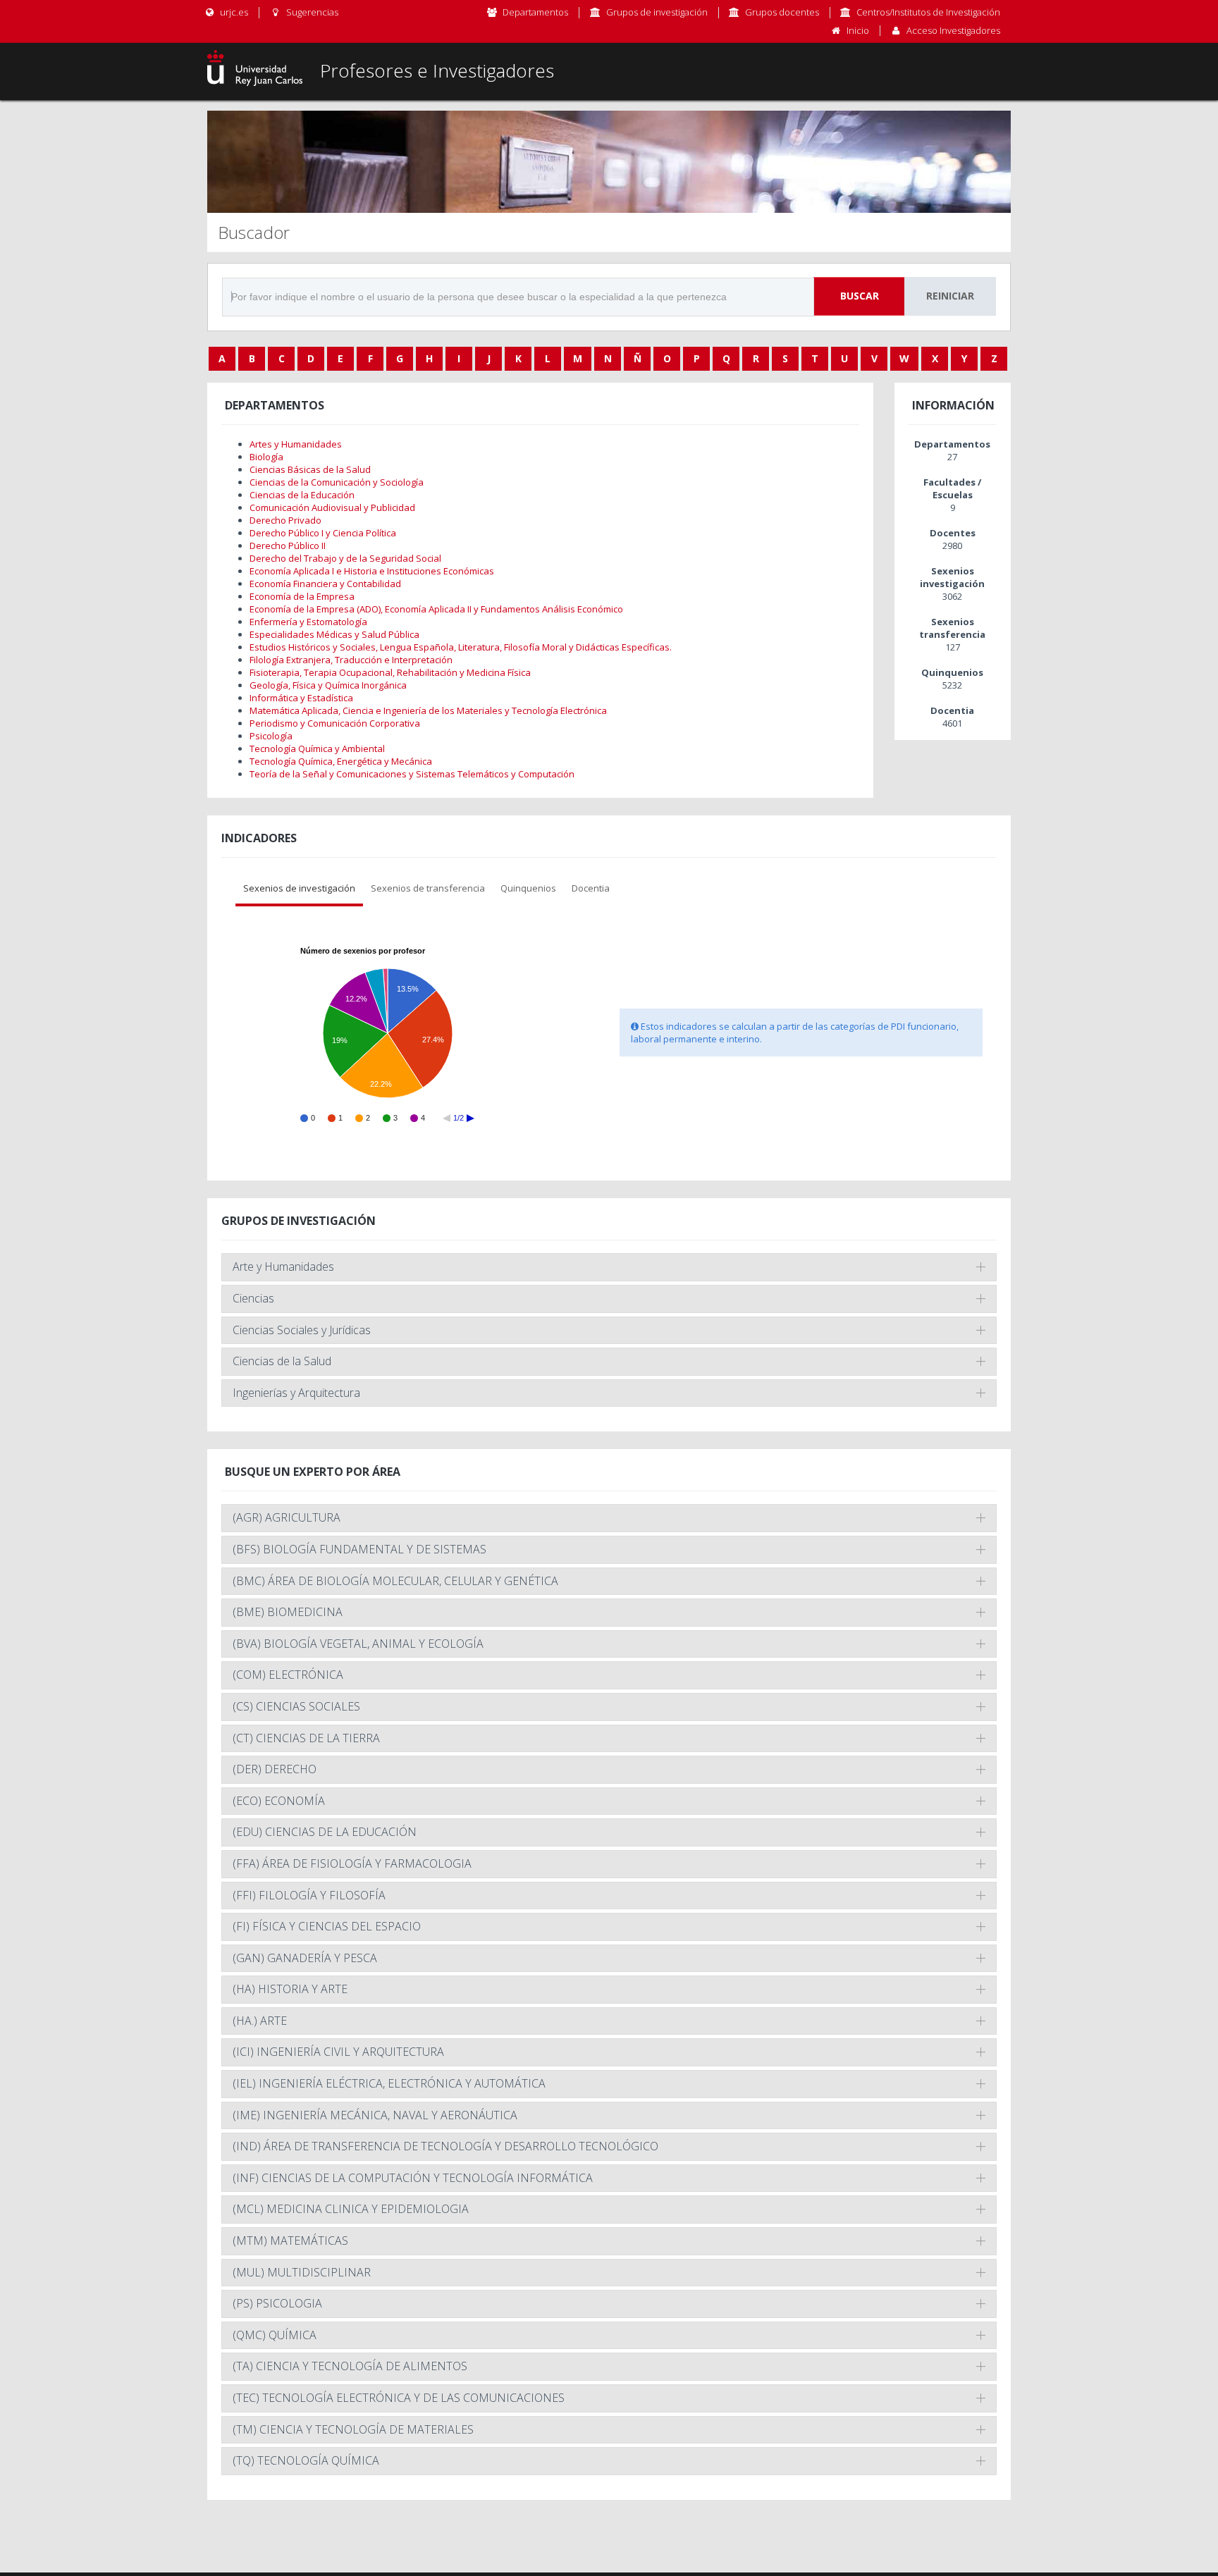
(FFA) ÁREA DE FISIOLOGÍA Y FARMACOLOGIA (352, 1863)
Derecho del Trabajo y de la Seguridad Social (345, 558)
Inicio (858, 30)
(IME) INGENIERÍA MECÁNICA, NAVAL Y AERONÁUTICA (375, 2115)
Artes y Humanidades (296, 444)
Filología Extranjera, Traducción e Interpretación (351, 660)
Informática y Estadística (301, 698)
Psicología (271, 736)
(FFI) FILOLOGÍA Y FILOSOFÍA (309, 1895)
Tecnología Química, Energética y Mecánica (341, 761)
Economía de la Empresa (302, 596)
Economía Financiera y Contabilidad (325, 584)
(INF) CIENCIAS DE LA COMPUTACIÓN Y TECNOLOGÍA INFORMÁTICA (413, 2178)
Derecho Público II (288, 546)
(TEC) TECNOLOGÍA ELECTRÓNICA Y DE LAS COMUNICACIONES (399, 2398)
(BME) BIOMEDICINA (288, 1612)
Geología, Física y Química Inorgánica (328, 685)
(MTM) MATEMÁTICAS (290, 2241)
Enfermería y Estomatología (308, 622)
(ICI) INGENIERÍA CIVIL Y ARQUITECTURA (338, 2052)
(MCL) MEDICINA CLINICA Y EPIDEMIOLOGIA (351, 2209)
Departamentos (535, 12)
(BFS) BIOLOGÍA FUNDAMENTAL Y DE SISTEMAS (359, 1549)
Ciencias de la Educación (302, 495)
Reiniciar (950, 296)
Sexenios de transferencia (428, 888)
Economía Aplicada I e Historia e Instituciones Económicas (372, 571)
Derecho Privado (285, 520)
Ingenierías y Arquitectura (296, 1393)
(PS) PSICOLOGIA (277, 2303)
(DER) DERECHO (275, 1769)
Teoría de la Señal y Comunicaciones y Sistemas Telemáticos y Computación (412, 774)
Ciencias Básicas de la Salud (310, 469)
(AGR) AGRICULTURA (287, 1517)
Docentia (591, 888)
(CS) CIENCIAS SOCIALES (296, 1706)
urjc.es (233, 12)
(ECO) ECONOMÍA (279, 1801)
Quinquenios (528, 888)
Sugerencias (311, 12)
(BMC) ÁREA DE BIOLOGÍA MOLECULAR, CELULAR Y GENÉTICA (395, 1581)
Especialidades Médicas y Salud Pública (334, 634)
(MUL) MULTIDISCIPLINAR (302, 2272)
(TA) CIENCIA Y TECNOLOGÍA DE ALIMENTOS (350, 2366)
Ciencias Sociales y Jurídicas (302, 1330)
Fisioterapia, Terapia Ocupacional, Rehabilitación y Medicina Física (390, 672)
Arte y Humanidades (283, 1267)
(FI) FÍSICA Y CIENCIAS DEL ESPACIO (327, 1926)
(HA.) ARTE (260, 2021)
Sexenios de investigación (299, 888)
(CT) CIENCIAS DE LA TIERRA (306, 1738)
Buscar (860, 296)
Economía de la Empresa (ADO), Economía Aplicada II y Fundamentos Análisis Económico (436, 609)
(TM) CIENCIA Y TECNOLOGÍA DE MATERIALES (353, 2429)
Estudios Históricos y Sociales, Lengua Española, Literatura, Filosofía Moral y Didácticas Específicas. (461, 647)
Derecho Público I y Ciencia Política (323, 533)
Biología (266, 457)
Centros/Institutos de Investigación (928, 12)
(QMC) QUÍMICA (275, 2335)
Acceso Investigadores (953, 30)
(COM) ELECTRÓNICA (288, 1675)
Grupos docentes (782, 12)
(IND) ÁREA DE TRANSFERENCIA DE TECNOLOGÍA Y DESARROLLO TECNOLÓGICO (445, 2146)
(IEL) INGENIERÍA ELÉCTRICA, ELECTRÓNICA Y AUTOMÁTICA (389, 2083)
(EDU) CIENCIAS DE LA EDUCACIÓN (325, 1832)
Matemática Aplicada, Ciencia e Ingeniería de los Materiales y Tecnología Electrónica (428, 710)
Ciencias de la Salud (282, 1361)
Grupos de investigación (657, 12)
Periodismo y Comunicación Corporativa (335, 723)
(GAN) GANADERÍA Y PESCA (305, 1958)
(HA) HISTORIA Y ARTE (290, 1989)
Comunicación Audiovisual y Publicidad (332, 507)
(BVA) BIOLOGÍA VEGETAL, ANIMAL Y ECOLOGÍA (358, 1644)
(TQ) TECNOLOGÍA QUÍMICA (306, 2460)
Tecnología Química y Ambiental (317, 748)
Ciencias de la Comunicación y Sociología (337, 482)
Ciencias (253, 1298)
